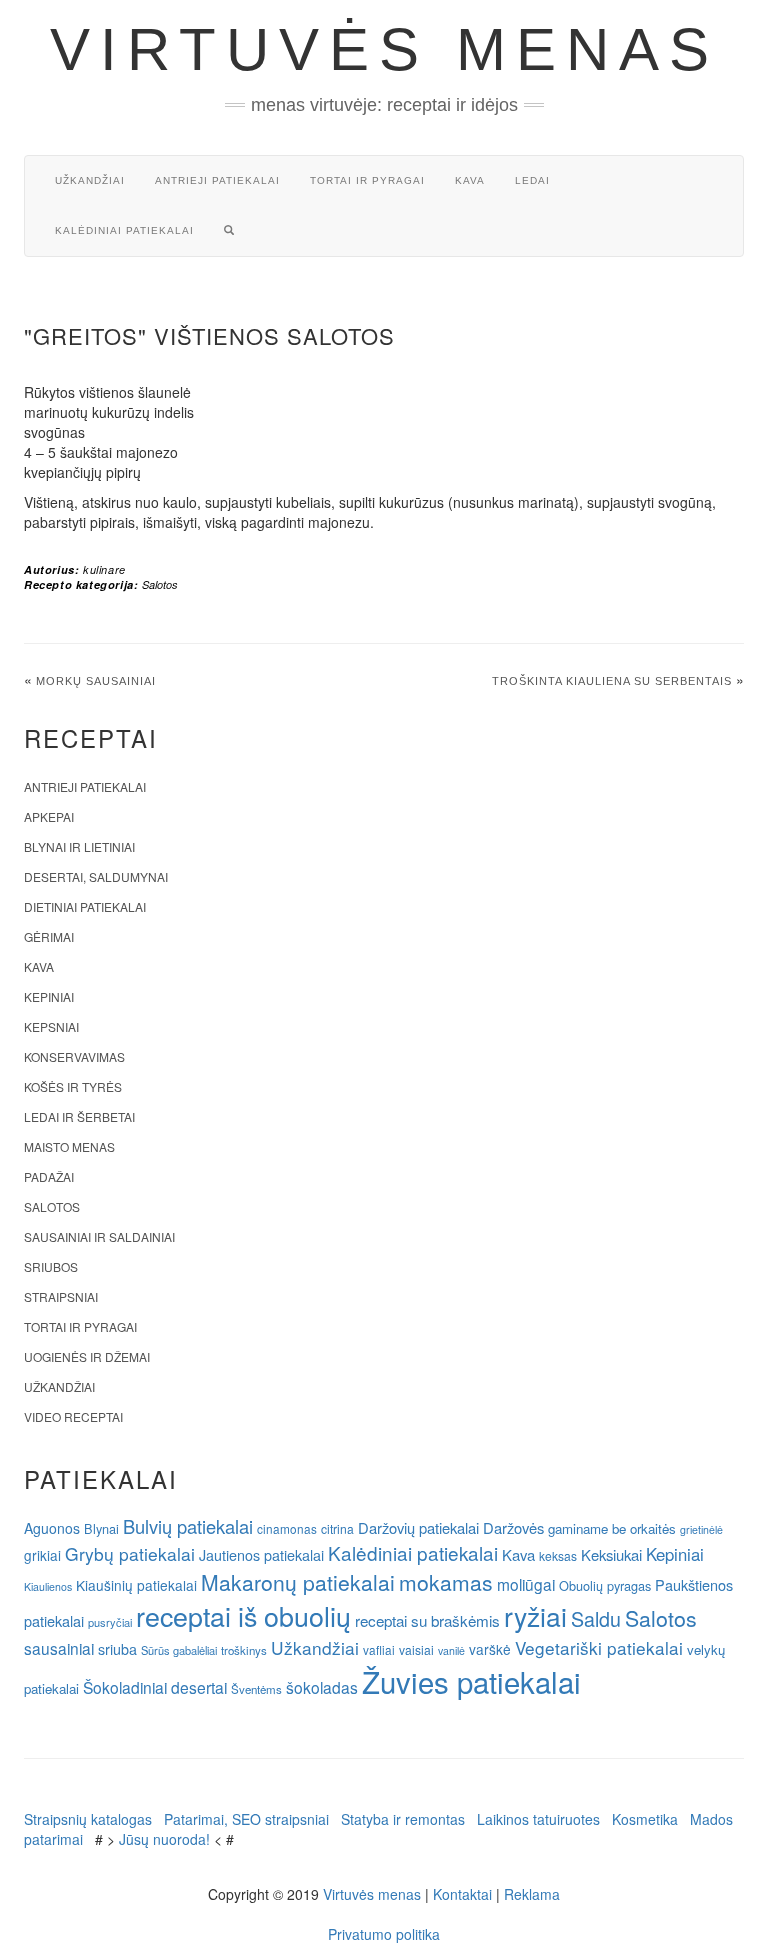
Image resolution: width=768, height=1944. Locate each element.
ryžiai (535, 1616)
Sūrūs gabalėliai (179, 1650)
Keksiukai (611, 1554)
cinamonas (287, 1528)
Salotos (160, 584)
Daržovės (513, 1527)
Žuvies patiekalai (471, 1681)
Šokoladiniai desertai (155, 1687)
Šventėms (256, 1689)
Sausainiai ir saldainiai (99, 1236)
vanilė (451, 1650)
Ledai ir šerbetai (79, 1116)
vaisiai (416, 1649)
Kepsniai (51, 1026)
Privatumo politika (384, 1934)
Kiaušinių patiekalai (136, 1585)
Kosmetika (645, 1819)
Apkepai (49, 816)
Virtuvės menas (384, 49)
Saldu (596, 1618)
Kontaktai (462, 1894)
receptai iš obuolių (243, 1615)
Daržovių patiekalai (418, 1527)
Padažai (49, 1176)
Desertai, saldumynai (96, 876)
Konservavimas (74, 1056)
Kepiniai (49, 996)
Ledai (532, 180)
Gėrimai (49, 936)
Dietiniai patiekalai (85, 906)
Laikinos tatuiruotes (538, 1819)
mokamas (446, 1582)
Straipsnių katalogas (88, 1819)
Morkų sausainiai (96, 681)
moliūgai (526, 1584)
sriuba (117, 1649)
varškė (490, 1649)
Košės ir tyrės (73, 1086)
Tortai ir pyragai (367, 180)
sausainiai (59, 1648)
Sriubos (51, 1266)
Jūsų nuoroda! (164, 1839)
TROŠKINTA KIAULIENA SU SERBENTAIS (612, 681)
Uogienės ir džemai (87, 1356)
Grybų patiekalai (130, 1553)
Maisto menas (69, 1146)
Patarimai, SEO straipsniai (246, 1819)
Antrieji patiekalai (217, 180)
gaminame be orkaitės (612, 1528)
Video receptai (73, 1416)
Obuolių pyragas (605, 1585)
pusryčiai (110, 1622)
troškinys (244, 1650)
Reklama (532, 1894)
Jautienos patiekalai (261, 1555)
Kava (470, 180)
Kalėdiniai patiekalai (124, 230)
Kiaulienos (48, 1586)
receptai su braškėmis (427, 1620)
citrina (337, 1528)
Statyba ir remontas (403, 1819)
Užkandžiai (90, 180)
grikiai (42, 1555)
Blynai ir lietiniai (79, 846)
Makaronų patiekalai (298, 1582)
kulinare (104, 569)
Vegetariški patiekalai (599, 1647)
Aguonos (52, 1528)
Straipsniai (61, 1296)
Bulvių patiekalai (188, 1526)
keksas (558, 1555)
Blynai (101, 1528)
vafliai (379, 1649)
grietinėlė (701, 1529)
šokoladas (322, 1687)
